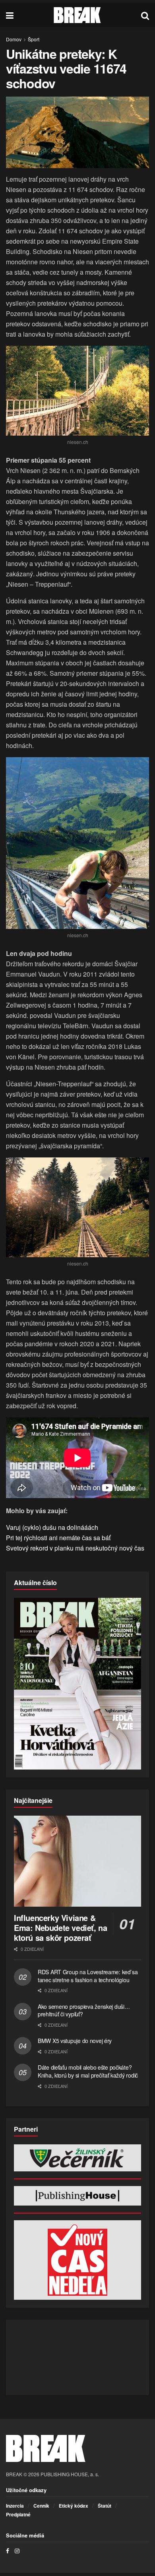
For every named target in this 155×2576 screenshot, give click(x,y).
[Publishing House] (77, 2196)
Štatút (105, 2506)
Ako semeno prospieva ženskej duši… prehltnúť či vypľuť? (84, 2010)
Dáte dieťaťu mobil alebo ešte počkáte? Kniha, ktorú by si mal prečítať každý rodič (88, 2071)
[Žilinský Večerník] (77, 2158)
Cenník (41, 2506)
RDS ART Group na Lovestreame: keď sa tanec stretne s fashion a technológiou (88, 1976)
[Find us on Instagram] (17, 2551)
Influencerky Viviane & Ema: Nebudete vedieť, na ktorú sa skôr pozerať (60, 1928)
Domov (14, 39)
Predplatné (18, 2514)
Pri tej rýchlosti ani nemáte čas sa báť (58, 1538)
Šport (34, 39)
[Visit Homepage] (77, 15)
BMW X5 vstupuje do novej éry (75, 2041)
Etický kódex (74, 2506)
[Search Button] (145, 15)
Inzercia (15, 2506)
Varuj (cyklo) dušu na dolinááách (52, 1527)
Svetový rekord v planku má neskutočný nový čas (75, 1548)
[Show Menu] (10, 15)
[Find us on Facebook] (8, 2551)
